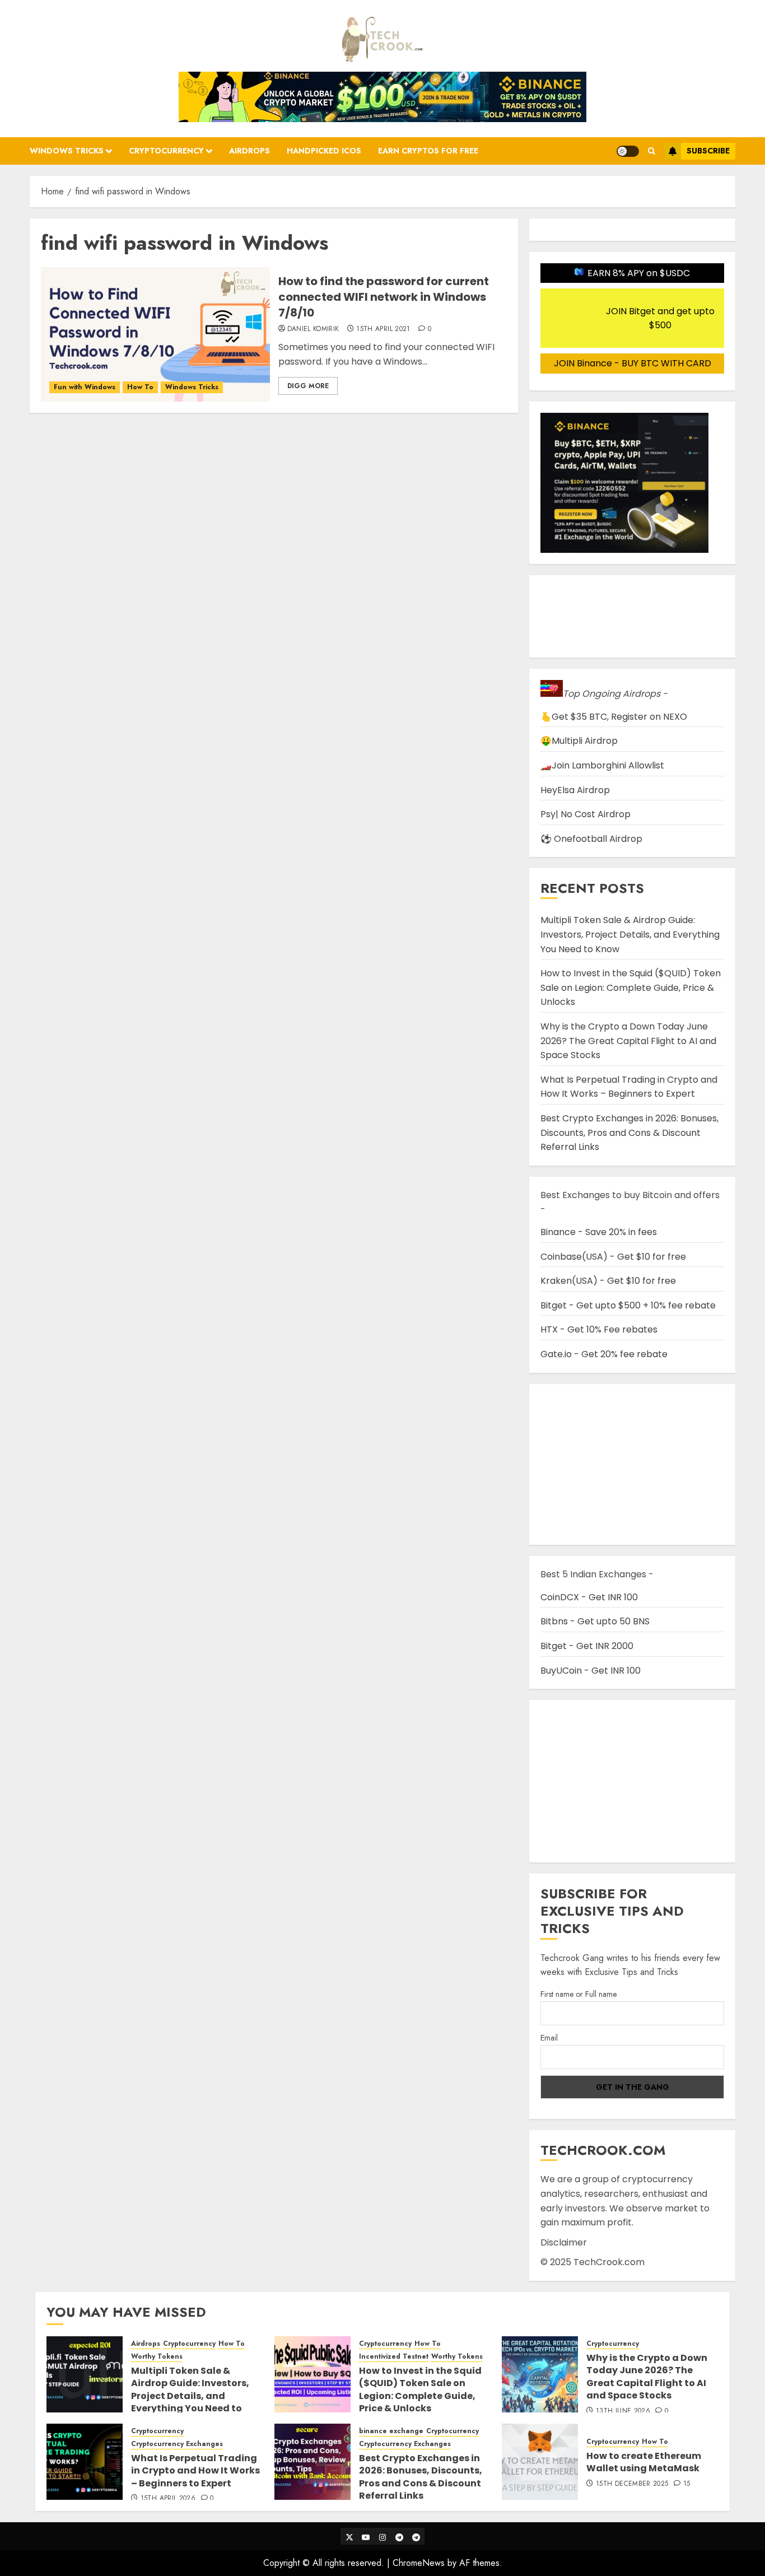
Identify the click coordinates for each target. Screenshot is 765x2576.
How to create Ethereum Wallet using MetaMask (644, 2462)
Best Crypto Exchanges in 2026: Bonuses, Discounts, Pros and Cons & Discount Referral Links (629, 1133)
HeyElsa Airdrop (575, 790)
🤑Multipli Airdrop (579, 741)
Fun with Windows (85, 387)
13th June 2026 (623, 2411)
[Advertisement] (632, 1781)
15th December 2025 (632, 2484)
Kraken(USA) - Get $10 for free (608, 1281)
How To (140, 387)
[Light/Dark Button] (628, 151)
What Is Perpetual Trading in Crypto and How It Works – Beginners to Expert (629, 1087)
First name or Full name (579, 1994)
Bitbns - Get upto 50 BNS (595, 1621)
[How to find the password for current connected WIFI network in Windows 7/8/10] (155, 334)
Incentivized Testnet (394, 2357)
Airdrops (249, 151)
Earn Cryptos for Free (428, 151)
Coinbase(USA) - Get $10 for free (613, 1257)
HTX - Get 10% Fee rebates (599, 1329)
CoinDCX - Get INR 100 (589, 1597)
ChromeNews (419, 2563)
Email (549, 2038)
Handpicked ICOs (324, 151)
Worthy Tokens (157, 2357)
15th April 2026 (168, 2499)
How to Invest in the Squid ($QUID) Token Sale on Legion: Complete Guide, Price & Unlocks (631, 987)
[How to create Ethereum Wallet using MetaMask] (540, 2462)
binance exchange (391, 2431)
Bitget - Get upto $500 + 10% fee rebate (628, 1305)
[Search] (652, 151)
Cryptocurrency (166, 151)
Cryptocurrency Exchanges (177, 2444)
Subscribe (708, 151)
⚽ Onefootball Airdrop (591, 839)
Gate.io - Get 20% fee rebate (604, 1354)
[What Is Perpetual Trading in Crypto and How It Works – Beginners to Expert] (85, 2462)
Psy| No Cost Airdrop (586, 814)
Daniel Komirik (313, 329)
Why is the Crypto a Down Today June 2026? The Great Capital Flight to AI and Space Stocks (628, 1041)
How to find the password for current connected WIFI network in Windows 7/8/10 (384, 297)
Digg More (308, 386)
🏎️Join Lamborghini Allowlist (602, 765)
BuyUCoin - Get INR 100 (591, 1671)
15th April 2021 (383, 329)
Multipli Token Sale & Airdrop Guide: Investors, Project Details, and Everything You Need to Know (630, 934)
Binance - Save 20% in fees (599, 1232)
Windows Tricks (67, 151)
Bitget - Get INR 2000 (587, 1646)
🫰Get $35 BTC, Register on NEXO (614, 717)
